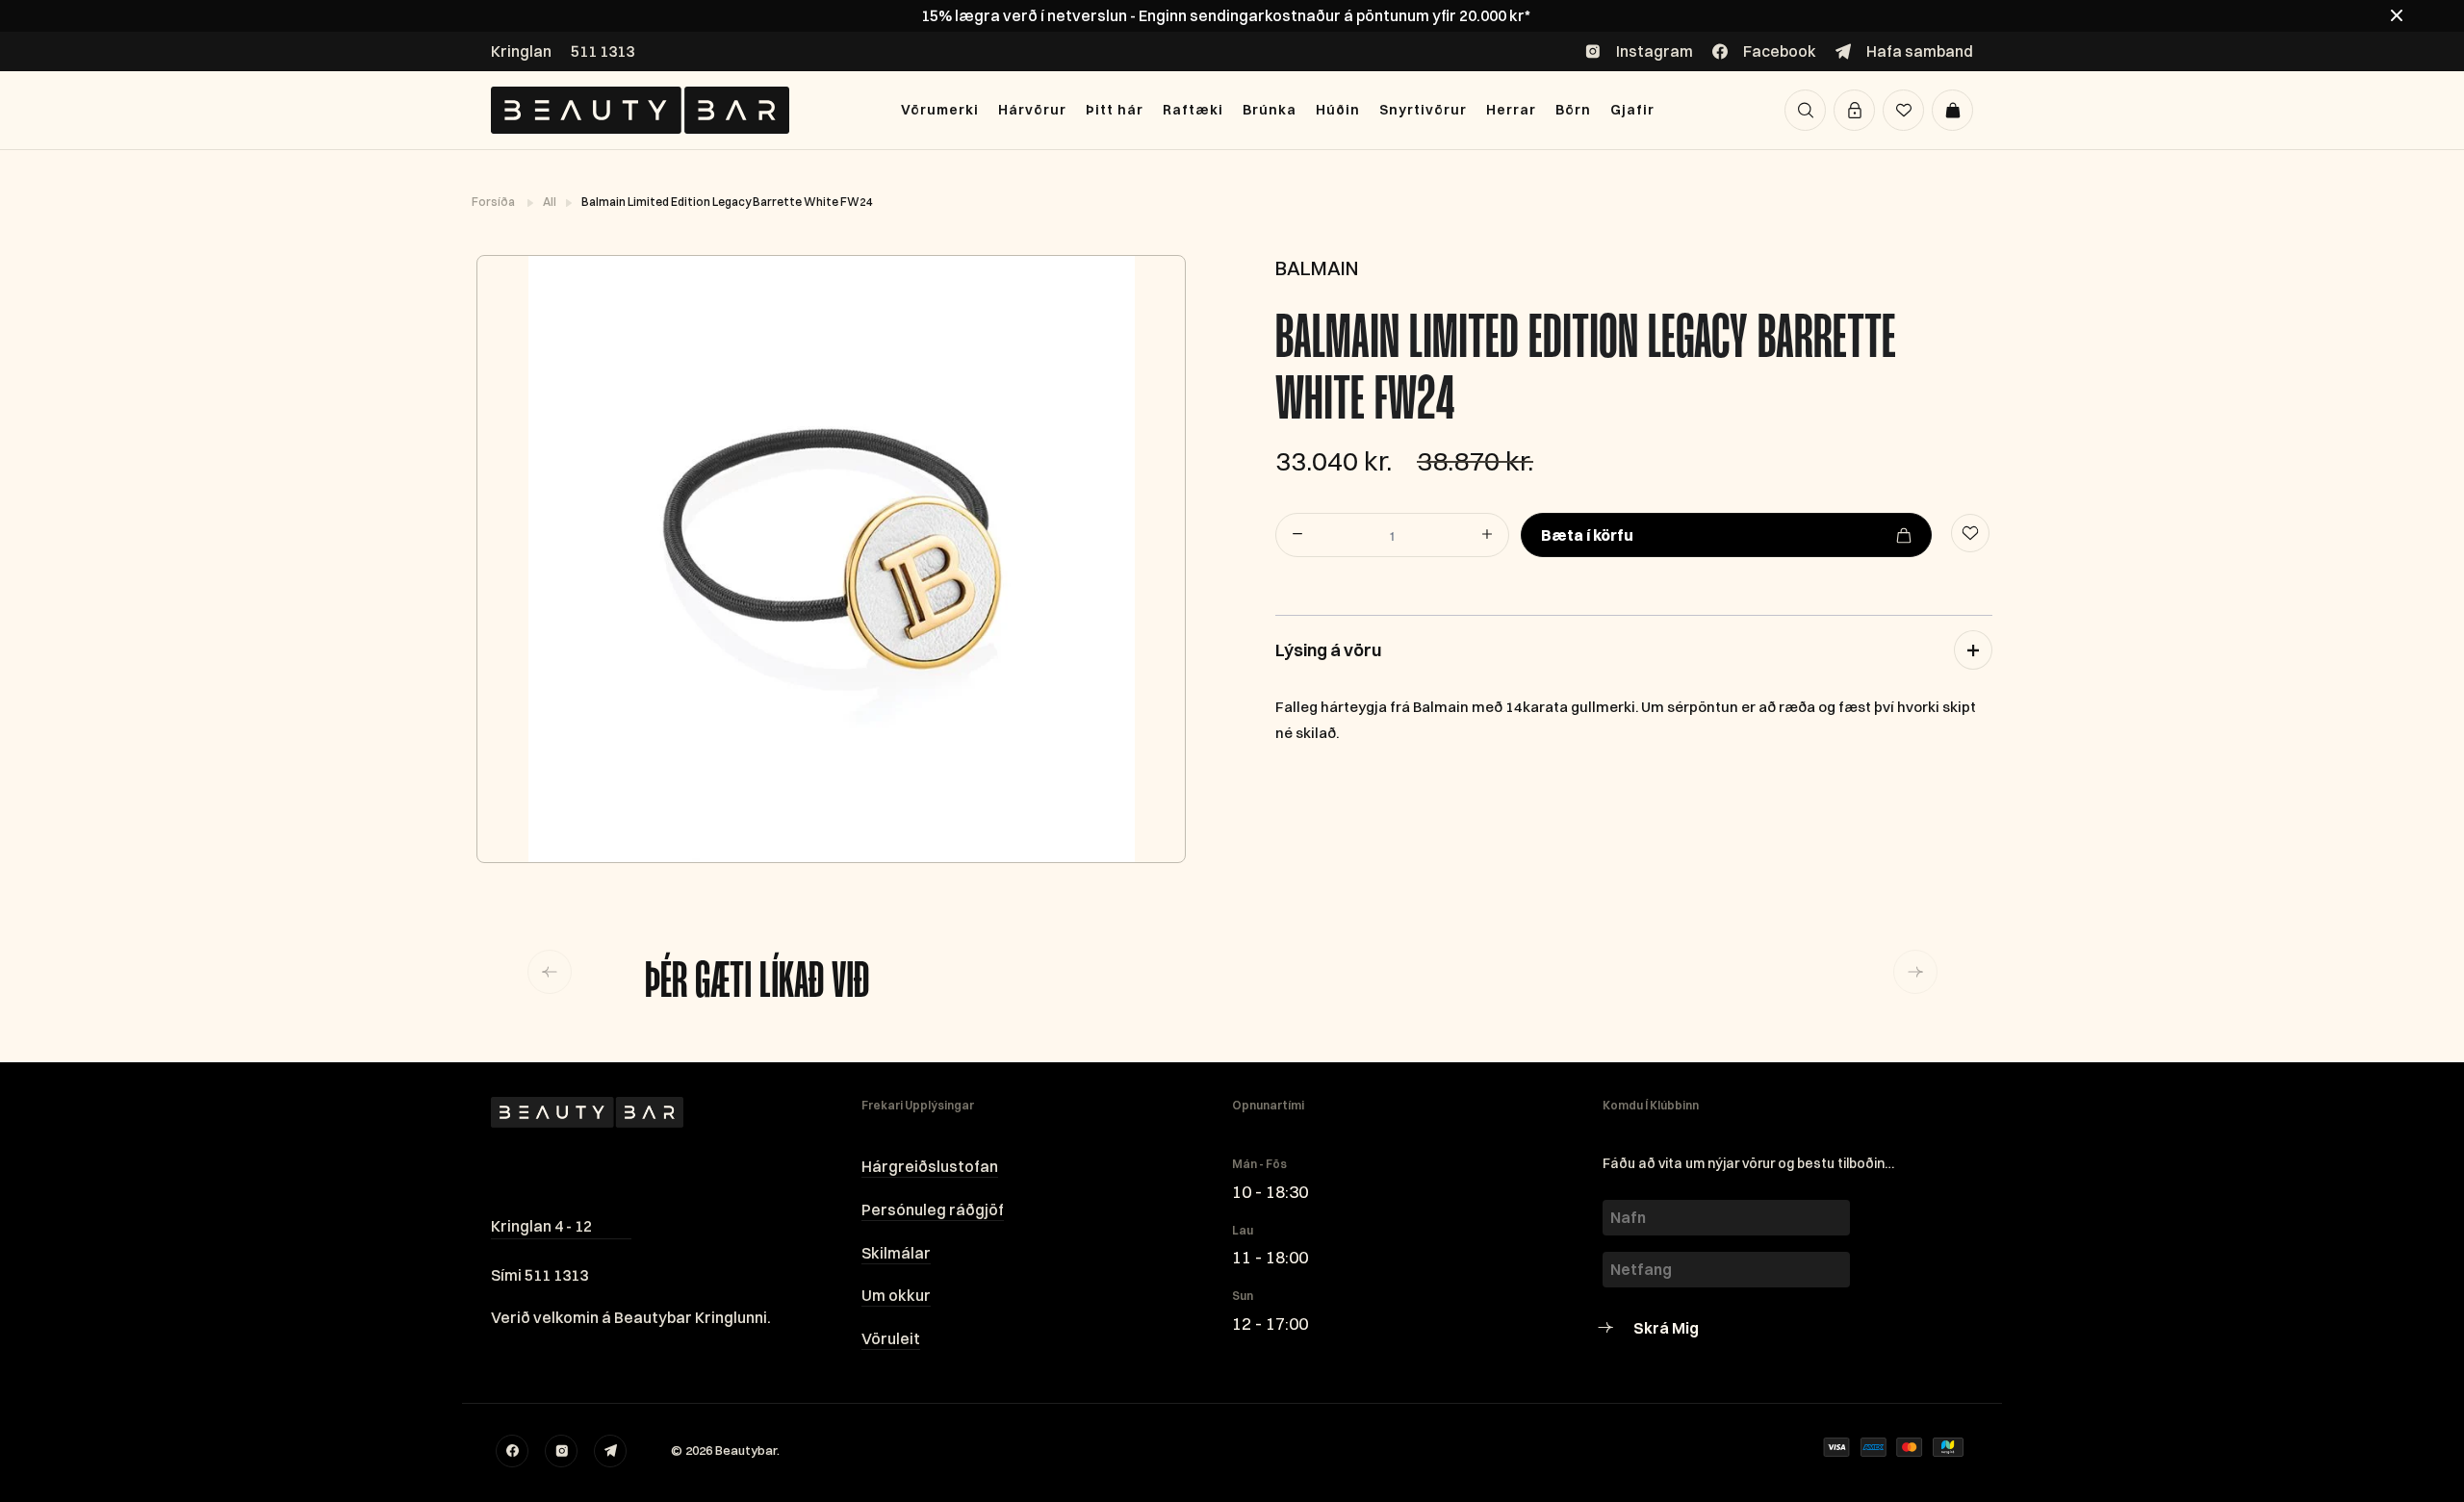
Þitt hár (1115, 110)
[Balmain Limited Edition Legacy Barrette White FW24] (830, 559)
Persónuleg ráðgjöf (933, 1209)
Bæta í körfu (1587, 535)
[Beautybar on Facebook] (512, 1451)
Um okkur (896, 1295)
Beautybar (746, 1450)
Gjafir (1632, 110)
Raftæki (1193, 110)
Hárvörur (1032, 110)
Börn (1573, 110)
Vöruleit (891, 1338)
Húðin (1338, 110)
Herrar (1511, 110)
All (551, 202)
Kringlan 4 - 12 (541, 1226)
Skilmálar (896, 1253)
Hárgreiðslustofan (930, 1166)
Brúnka (1270, 110)
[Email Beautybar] (610, 1451)
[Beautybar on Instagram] (561, 1451)
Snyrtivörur (1423, 110)
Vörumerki (940, 110)
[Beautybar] (640, 110)
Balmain (1317, 268)
